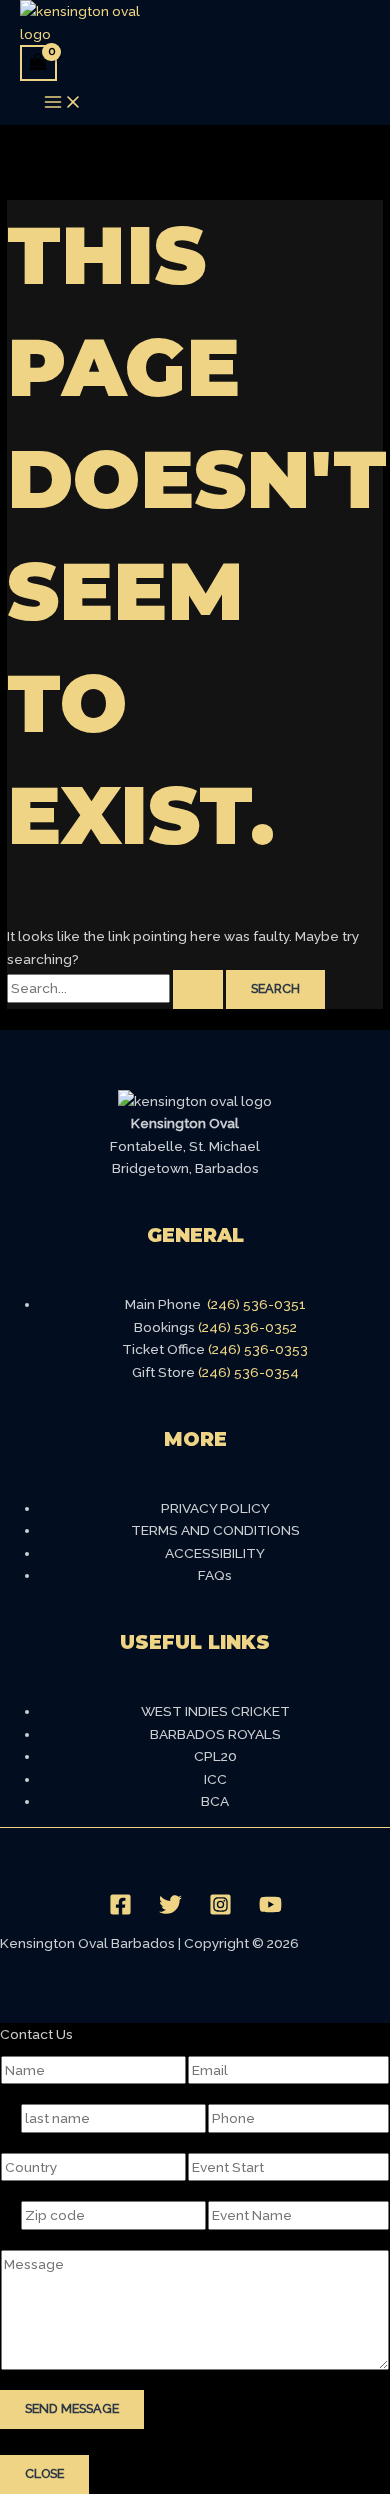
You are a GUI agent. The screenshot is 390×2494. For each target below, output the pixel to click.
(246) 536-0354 (248, 1372)
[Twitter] (170, 1911)
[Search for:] (116, 988)
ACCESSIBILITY (215, 1553)
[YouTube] (270, 1911)
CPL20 (215, 1756)
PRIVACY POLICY (215, 1508)
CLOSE (44, 2473)
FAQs (215, 1575)
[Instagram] (220, 1911)
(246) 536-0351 (256, 1304)
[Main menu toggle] (63, 103)
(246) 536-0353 (258, 1349)
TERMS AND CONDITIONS (215, 1530)
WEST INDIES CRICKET (215, 1711)
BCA (215, 1801)
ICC (215, 1779)
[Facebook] (120, 1911)
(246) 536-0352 (247, 1327)
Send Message (72, 2408)
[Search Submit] (198, 989)
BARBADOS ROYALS (215, 1734)
